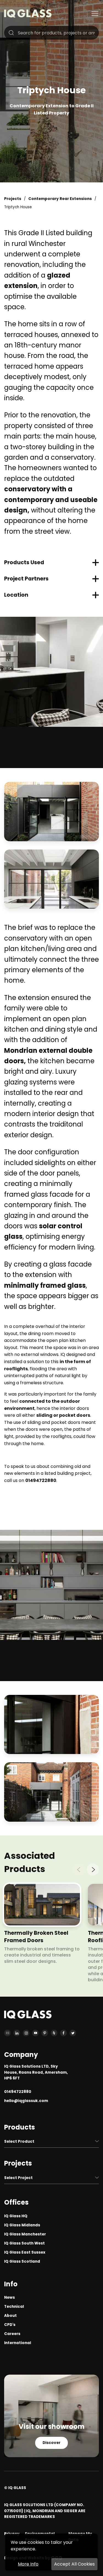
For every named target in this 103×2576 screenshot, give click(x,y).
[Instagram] (26, 2033)
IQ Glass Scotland (22, 2261)
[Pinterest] (45, 2033)
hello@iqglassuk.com (26, 2101)
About (10, 2316)
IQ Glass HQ (16, 2216)
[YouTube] (35, 2033)
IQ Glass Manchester (25, 2234)
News (9, 2297)
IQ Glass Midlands (22, 2225)
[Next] (93, 1870)
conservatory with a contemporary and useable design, (51, 500)
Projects (13, 199)
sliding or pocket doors (63, 1415)
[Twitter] (73, 2033)
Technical (14, 2307)
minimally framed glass (45, 1285)
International (18, 2343)
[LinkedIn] (17, 2033)
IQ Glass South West (24, 2243)
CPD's (10, 2325)
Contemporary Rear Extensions (60, 199)
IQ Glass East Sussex (25, 2252)
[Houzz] (54, 2033)
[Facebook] (63, 2033)
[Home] (28, 16)
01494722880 (41, 1480)
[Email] (7, 2033)
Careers (12, 2334)
